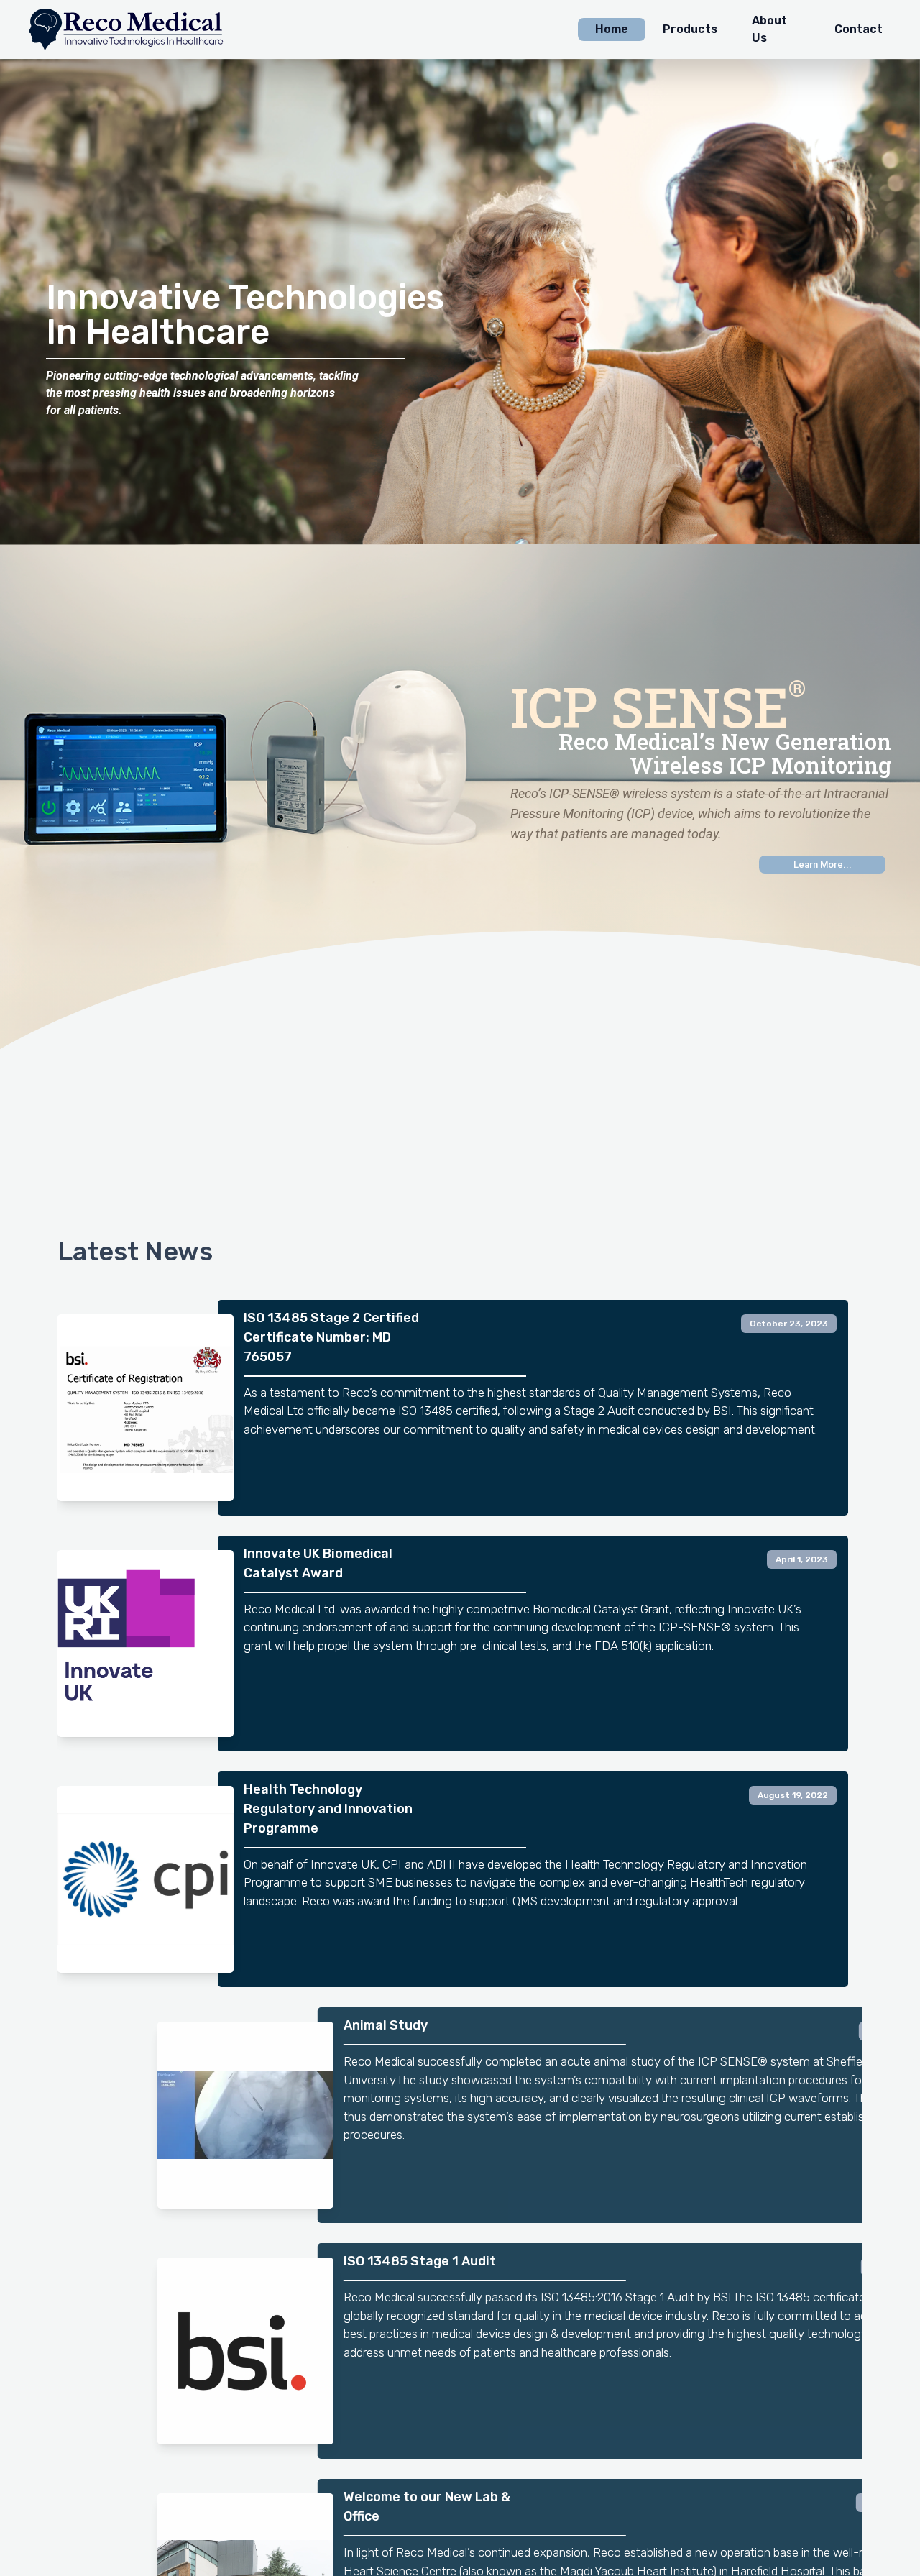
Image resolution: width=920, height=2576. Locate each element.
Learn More (823, 865)
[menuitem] (612, 29)
